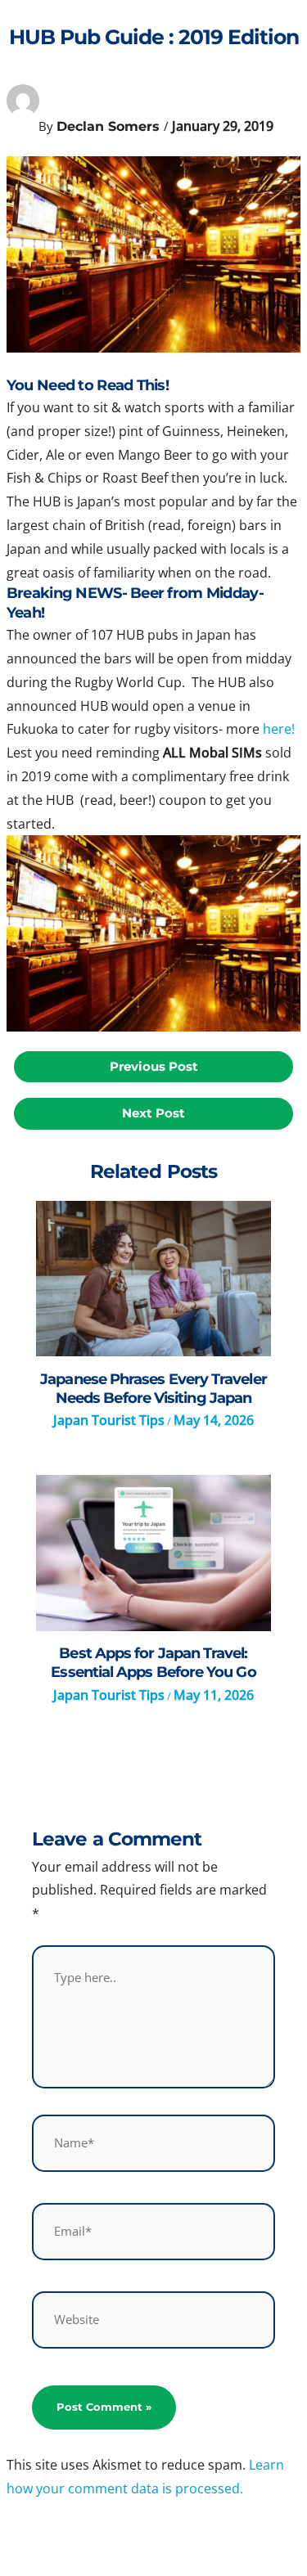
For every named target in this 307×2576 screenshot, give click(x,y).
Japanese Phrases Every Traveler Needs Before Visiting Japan (153, 1388)
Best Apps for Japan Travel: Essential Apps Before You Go (153, 1662)
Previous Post (154, 1067)
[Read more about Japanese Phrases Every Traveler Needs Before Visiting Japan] (153, 1279)
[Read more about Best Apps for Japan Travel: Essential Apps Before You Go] (153, 1553)
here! (279, 729)
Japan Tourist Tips (109, 1420)
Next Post (153, 1113)
